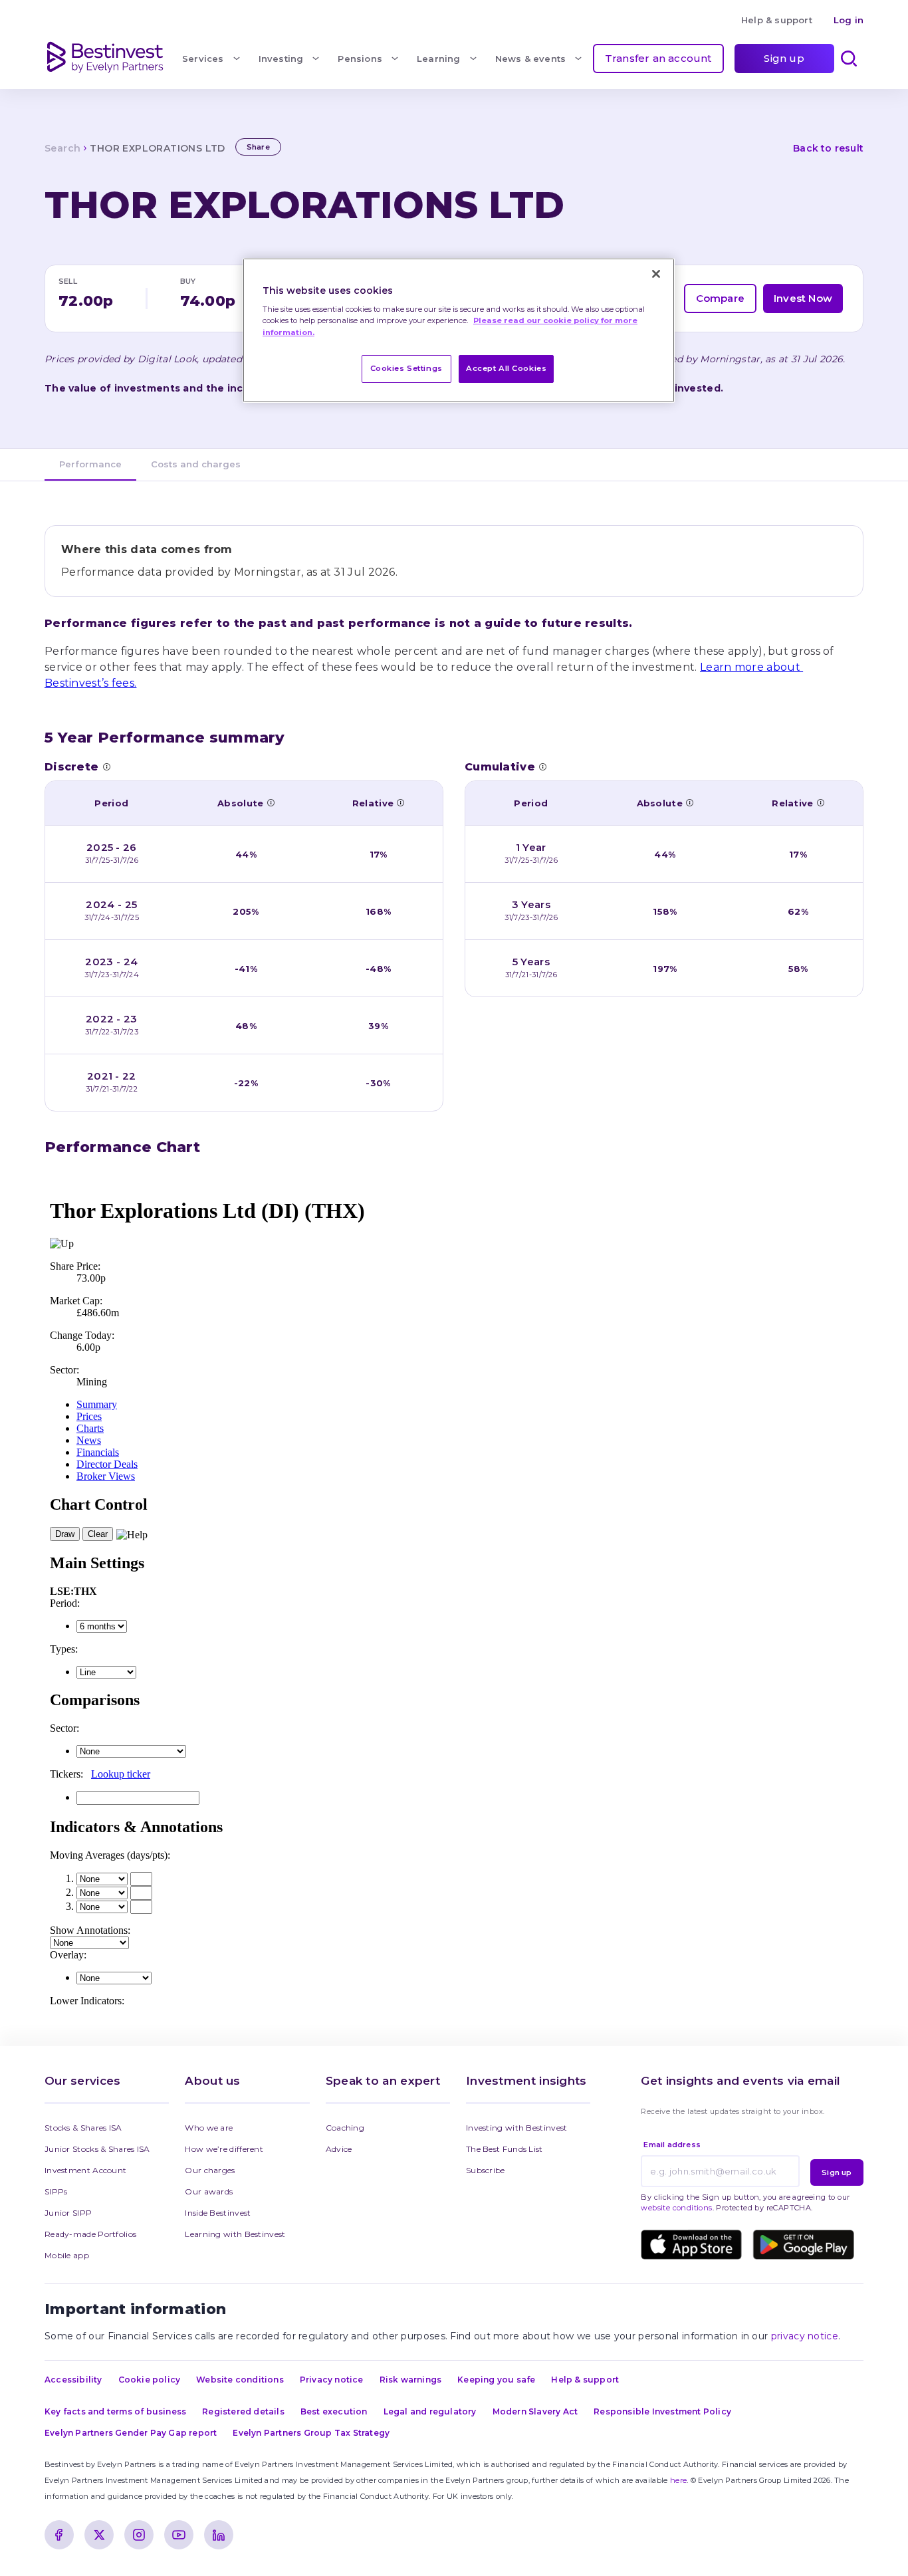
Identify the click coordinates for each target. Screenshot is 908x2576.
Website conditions (240, 2380)
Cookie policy (150, 2380)
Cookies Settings (406, 368)
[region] (459, 331)
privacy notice (805, 2336)
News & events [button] (531, 59)
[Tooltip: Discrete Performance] (106, 766)
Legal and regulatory (430, 2411)
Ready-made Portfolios (90, 2234)
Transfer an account (658, 58)
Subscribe (486, 2170)
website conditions (676, 2208)
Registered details (243, 2411)
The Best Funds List (505, 2149)
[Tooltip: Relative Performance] (400, 802)
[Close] (656, 274)
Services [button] (203, 59)
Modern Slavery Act (535, 2411)
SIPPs (56, 2191)
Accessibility (73, 2380)
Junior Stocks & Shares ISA (97, 2149)
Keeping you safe (496, 2380)
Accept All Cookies (506, 368)
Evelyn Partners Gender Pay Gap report (131, 2433)
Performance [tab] (90, 464)
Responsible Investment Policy (662, 2411)
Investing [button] (281, 59)
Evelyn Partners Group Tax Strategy (311, 2433)
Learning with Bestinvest (235, 2234)
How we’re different (224, 2149)
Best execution (334, 2411)
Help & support (777, 20)
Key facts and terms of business (115, 2411)
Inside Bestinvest (218, 2213)
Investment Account (85, 2170)
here (678, 2480)
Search (62, 148)
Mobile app (67, 2255)
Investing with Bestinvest (517, 2128)
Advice (339, 2149)
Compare (720, 298)
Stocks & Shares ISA (83, 2128)
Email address (672, 2145)
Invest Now (803, 298)
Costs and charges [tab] (196, 464)
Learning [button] (439, 59)
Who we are (209, 2128)
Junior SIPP (68, 2213)
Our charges (210, 2170)
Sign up (784, 58)
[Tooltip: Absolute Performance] (271, 802)
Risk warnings (411, 2380)
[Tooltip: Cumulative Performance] (542, 766)
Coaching (345, 2128)
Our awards (209, 2191)
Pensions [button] (360, 59)
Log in (849, 20)
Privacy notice (332, 2380)
